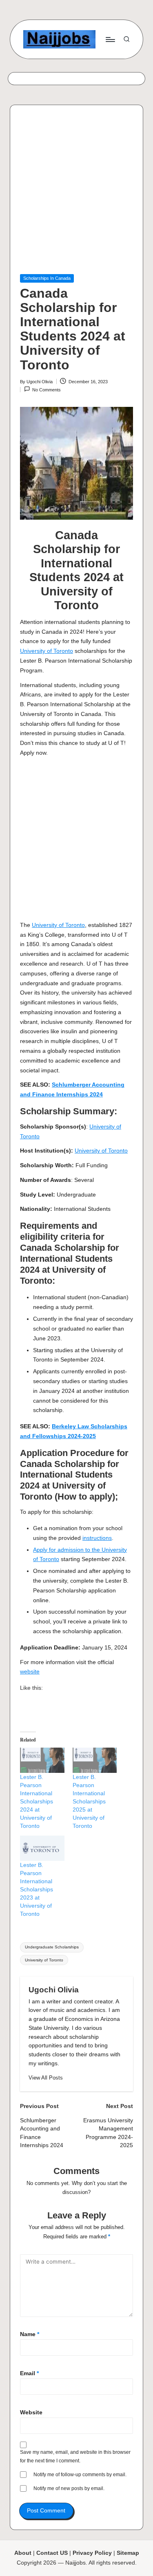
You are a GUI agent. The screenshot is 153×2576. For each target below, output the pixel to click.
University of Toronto (47, 651)
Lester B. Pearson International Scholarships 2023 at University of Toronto (37, 1889)
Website (31, 2412)
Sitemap (128, 2553)
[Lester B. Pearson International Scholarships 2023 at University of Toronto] (42, 1848)
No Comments (47, 390)
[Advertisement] (76, 194)
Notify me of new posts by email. (69, 2488)
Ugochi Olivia (54, 1990)
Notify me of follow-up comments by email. (80, 2475)
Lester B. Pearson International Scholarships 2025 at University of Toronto (89, 1801)
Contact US (52, 2553)
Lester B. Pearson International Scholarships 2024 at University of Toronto (37, 1801)
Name (30, 2334)
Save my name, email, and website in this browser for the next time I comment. (75, 2456)
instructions (97, 1538)
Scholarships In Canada (47, 278)
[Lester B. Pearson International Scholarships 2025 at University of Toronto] (95, 1760)
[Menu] (110, 39)
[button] (46, 2078)
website (30, 1672)
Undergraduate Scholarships (52, 1947)
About (23, 2553)
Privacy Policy (92, 2553)
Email (29, 2373)
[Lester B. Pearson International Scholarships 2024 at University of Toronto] (42, 1760)
